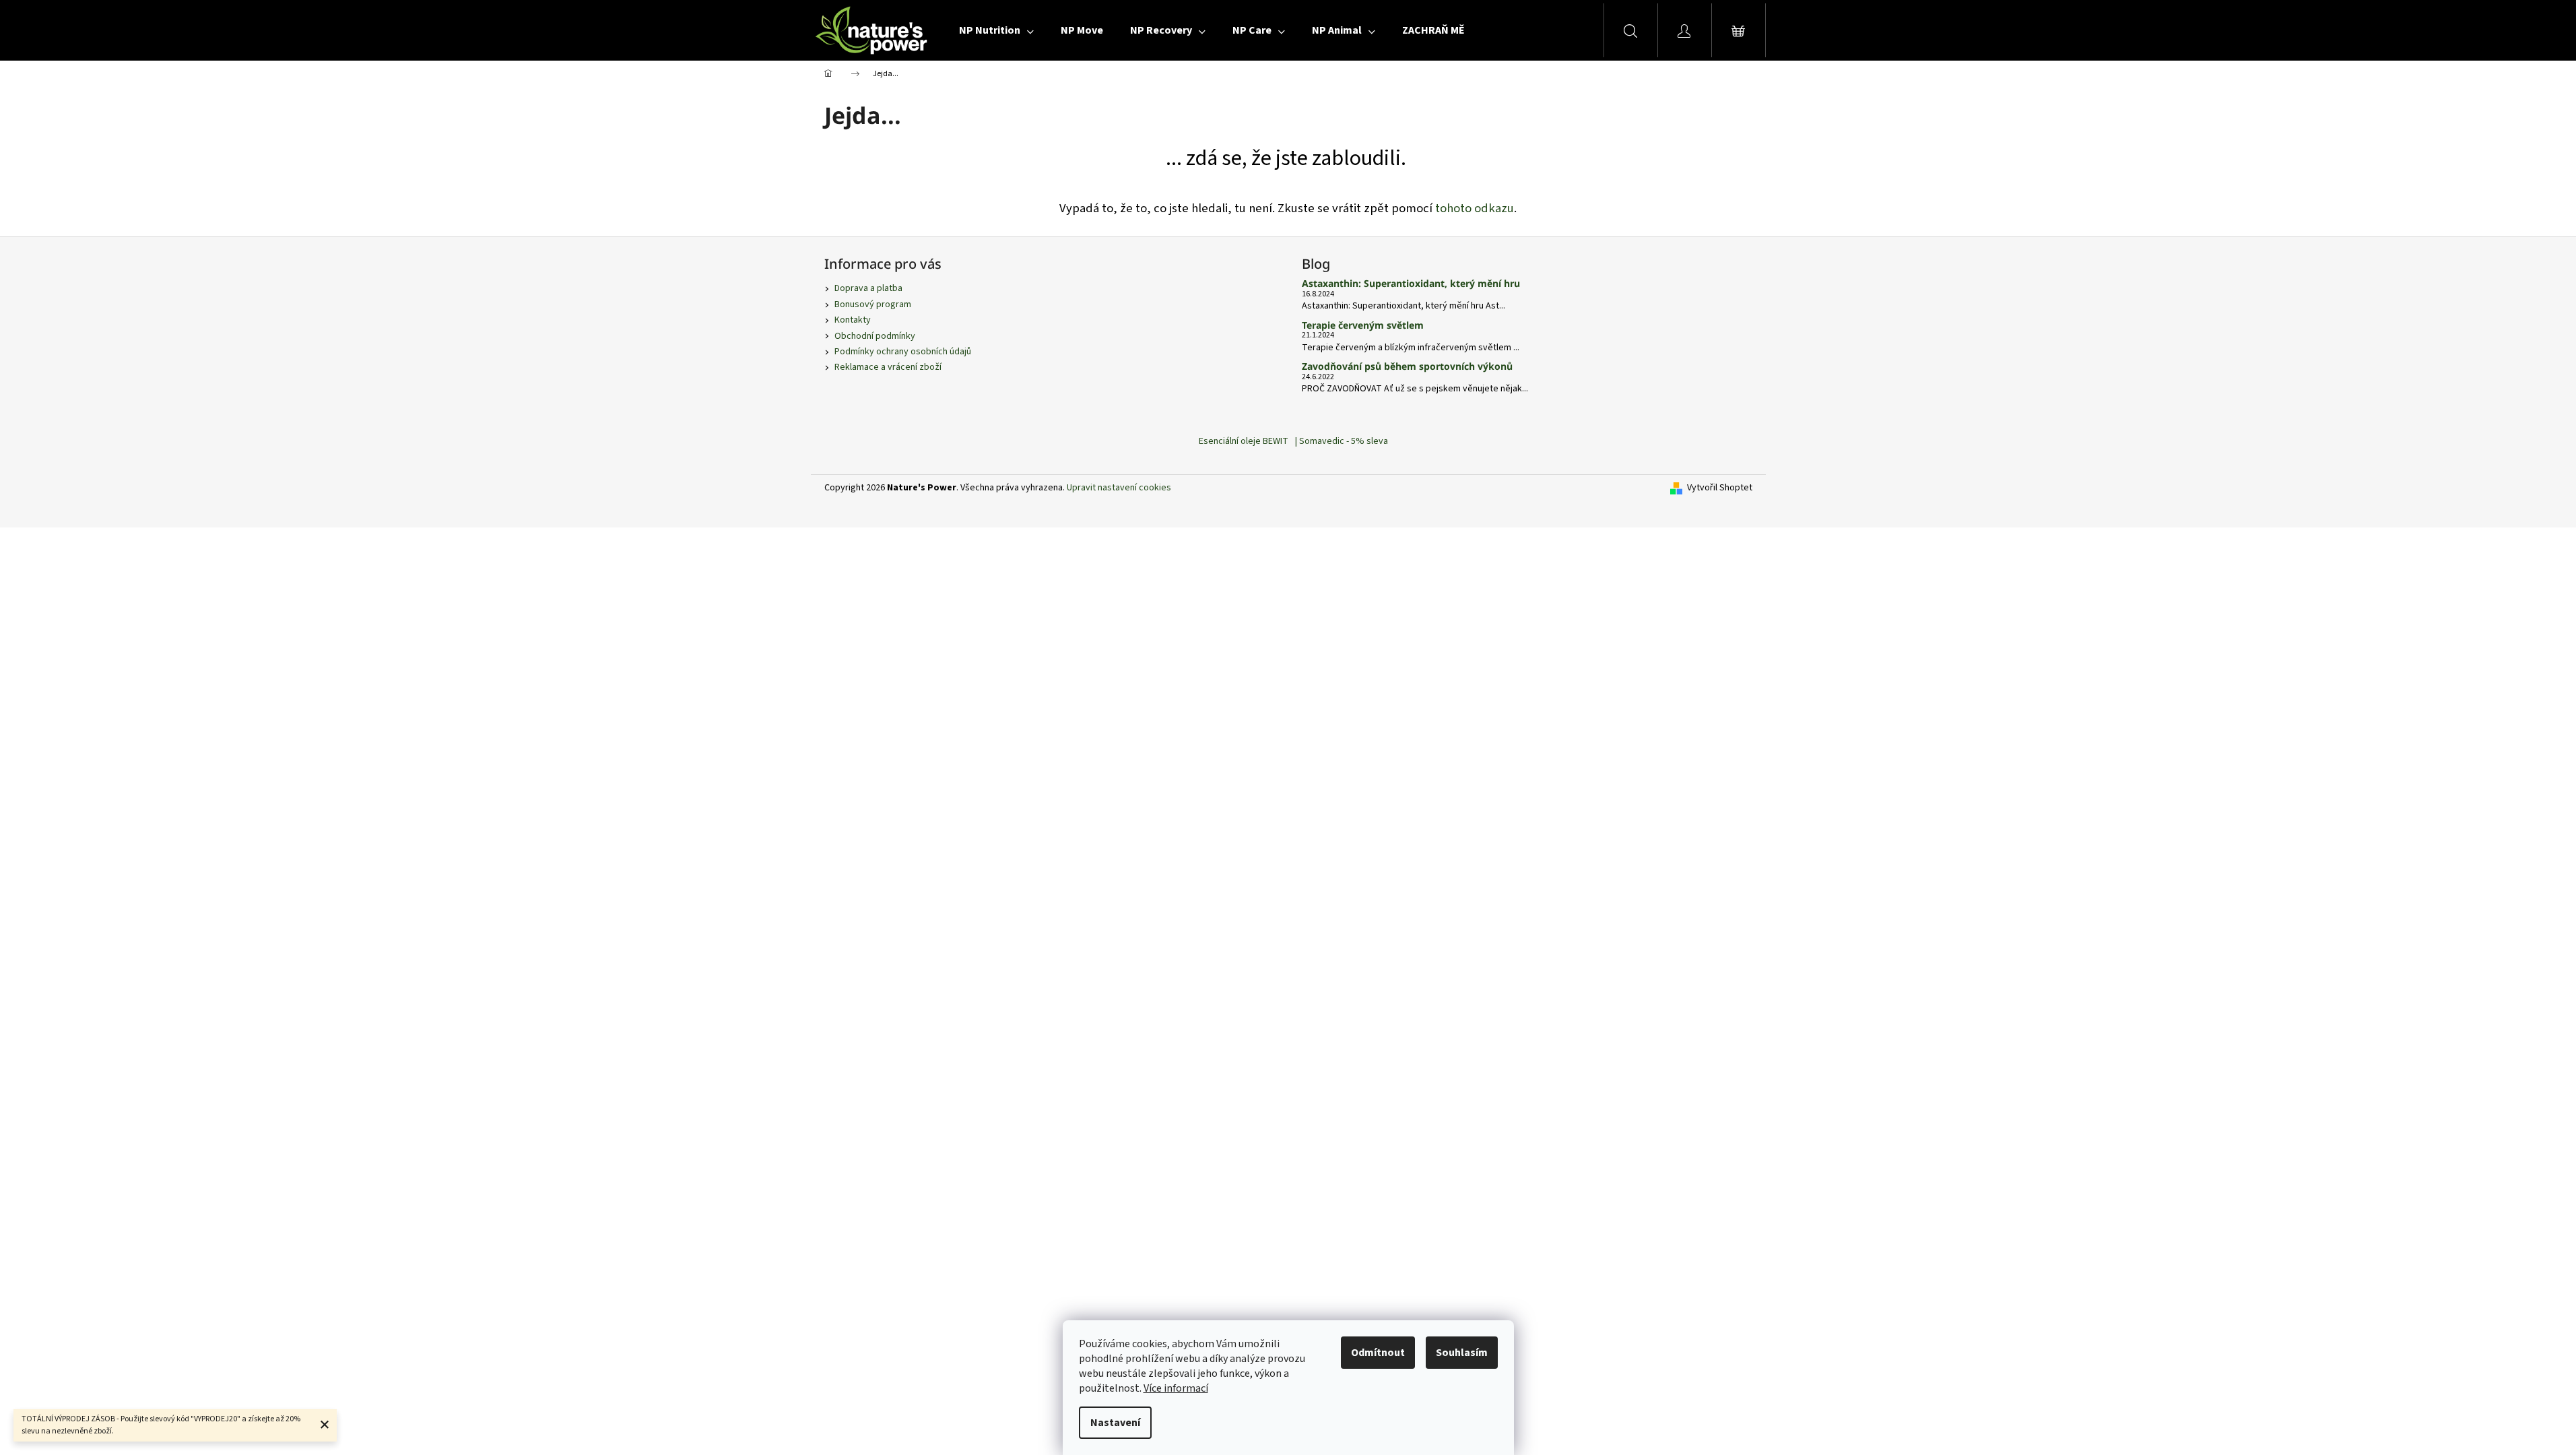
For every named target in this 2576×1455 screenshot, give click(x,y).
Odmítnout (1378, 1353)
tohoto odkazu (1475, 208)
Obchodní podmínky (875, 336)
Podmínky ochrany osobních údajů (903, 352)
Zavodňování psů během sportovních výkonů (1407, 366)
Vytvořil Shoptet (1720, 488)
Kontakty (853, 320)
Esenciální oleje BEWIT (1244, 441)
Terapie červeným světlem (1363, 325)
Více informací (1176, 1388)
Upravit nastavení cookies (1119, 488)
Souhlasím (1462, 1353)
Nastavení (1115, 1423)
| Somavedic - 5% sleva (1342, 441)
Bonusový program (873, 304)
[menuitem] (996, 30)
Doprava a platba (868, 288)
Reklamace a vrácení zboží (888, 367)
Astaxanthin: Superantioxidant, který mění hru (1411, 283)
